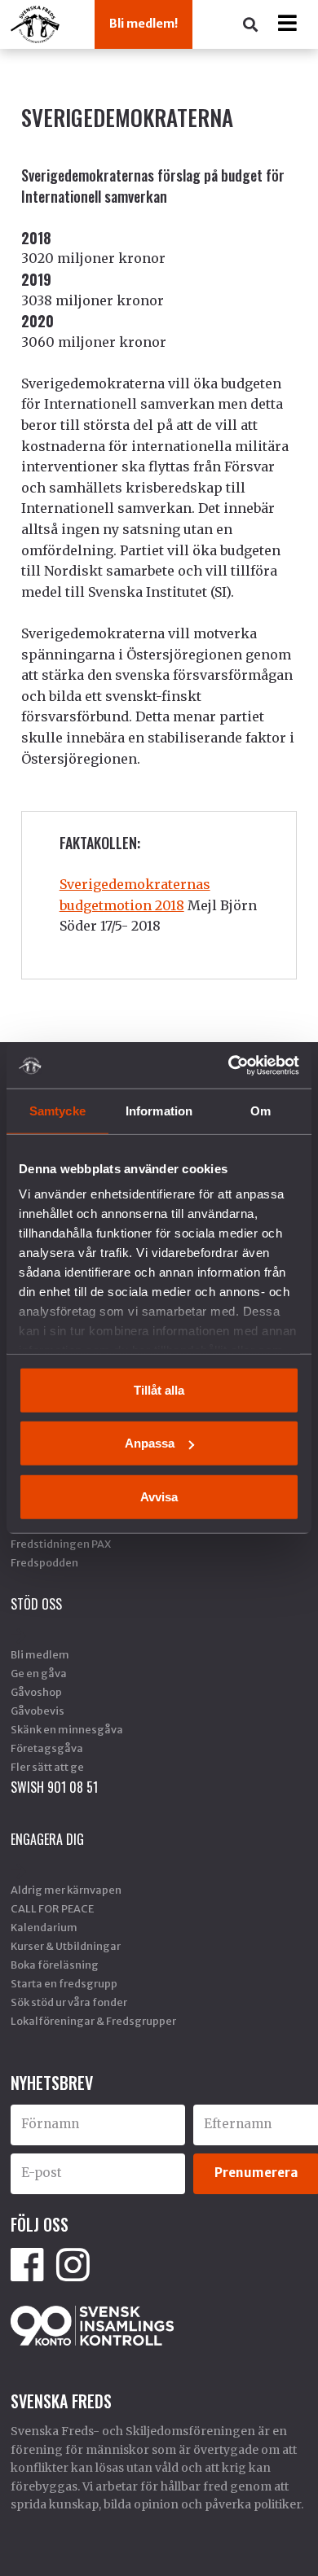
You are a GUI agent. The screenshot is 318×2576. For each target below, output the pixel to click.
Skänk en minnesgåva (67, 1729)
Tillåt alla (159, 1389)
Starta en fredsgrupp (64, 1983)
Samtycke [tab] (57, 1110)
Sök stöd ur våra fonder (69, 2002)
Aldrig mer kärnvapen (66, 1890)
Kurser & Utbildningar (66, 1946)
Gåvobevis (38, 1711)
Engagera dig (47, 1839)
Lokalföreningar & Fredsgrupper (93, 2021)
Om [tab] (261, 1110)
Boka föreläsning (55, 1965)
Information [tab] (159, 1110)
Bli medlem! (144, 24)
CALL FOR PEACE (52, 1908)
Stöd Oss (36, 1604)
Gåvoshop (36, 1692)
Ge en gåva (39, 1673)
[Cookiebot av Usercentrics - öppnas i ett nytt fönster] (229, 1066)
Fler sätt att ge (47, 1767)
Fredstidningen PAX (61, 1544)
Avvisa (159, 1496)
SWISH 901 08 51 (54, 1787)
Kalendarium (44, 1927)
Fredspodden (44, 1562)
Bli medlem (40, 1654)
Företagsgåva (47, 1748)
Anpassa (150, 1443)
